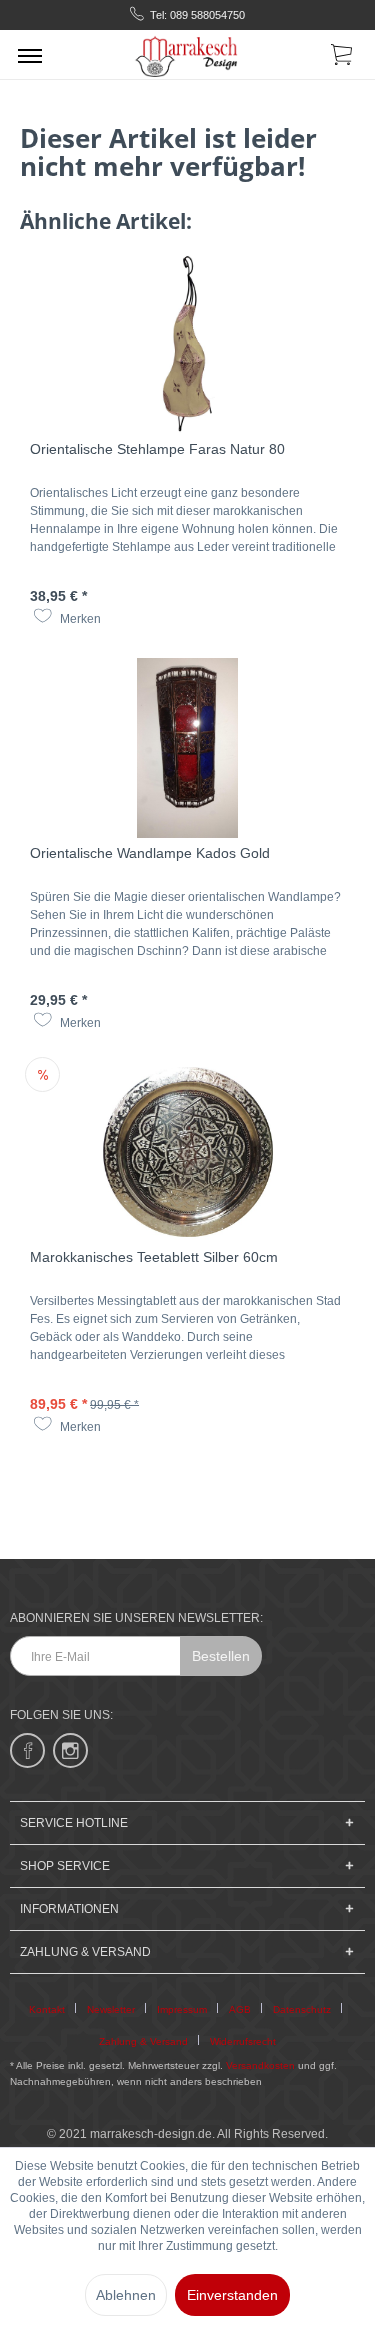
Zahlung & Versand (143, 2041)
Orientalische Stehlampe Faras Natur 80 (157, 449)
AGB (240, 2009)
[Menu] (30, 55)
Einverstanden (232, 2295)
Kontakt (47, 2009)
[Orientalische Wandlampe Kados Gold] (187, 748)
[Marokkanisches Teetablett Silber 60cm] (187, 1152)
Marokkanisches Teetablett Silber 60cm (154, 1257)
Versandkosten (260, 2065)
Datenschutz (302, 2009)
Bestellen (221, 1656)
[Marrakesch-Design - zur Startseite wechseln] (187, 54)
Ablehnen (126, 2295)
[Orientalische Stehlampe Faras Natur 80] (187, 344)
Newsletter (111, 2009)
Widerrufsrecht (243, 2041)
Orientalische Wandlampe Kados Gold (150, 853)
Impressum (182, 2009)
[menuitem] (30, 55)
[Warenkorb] (343, 58)
